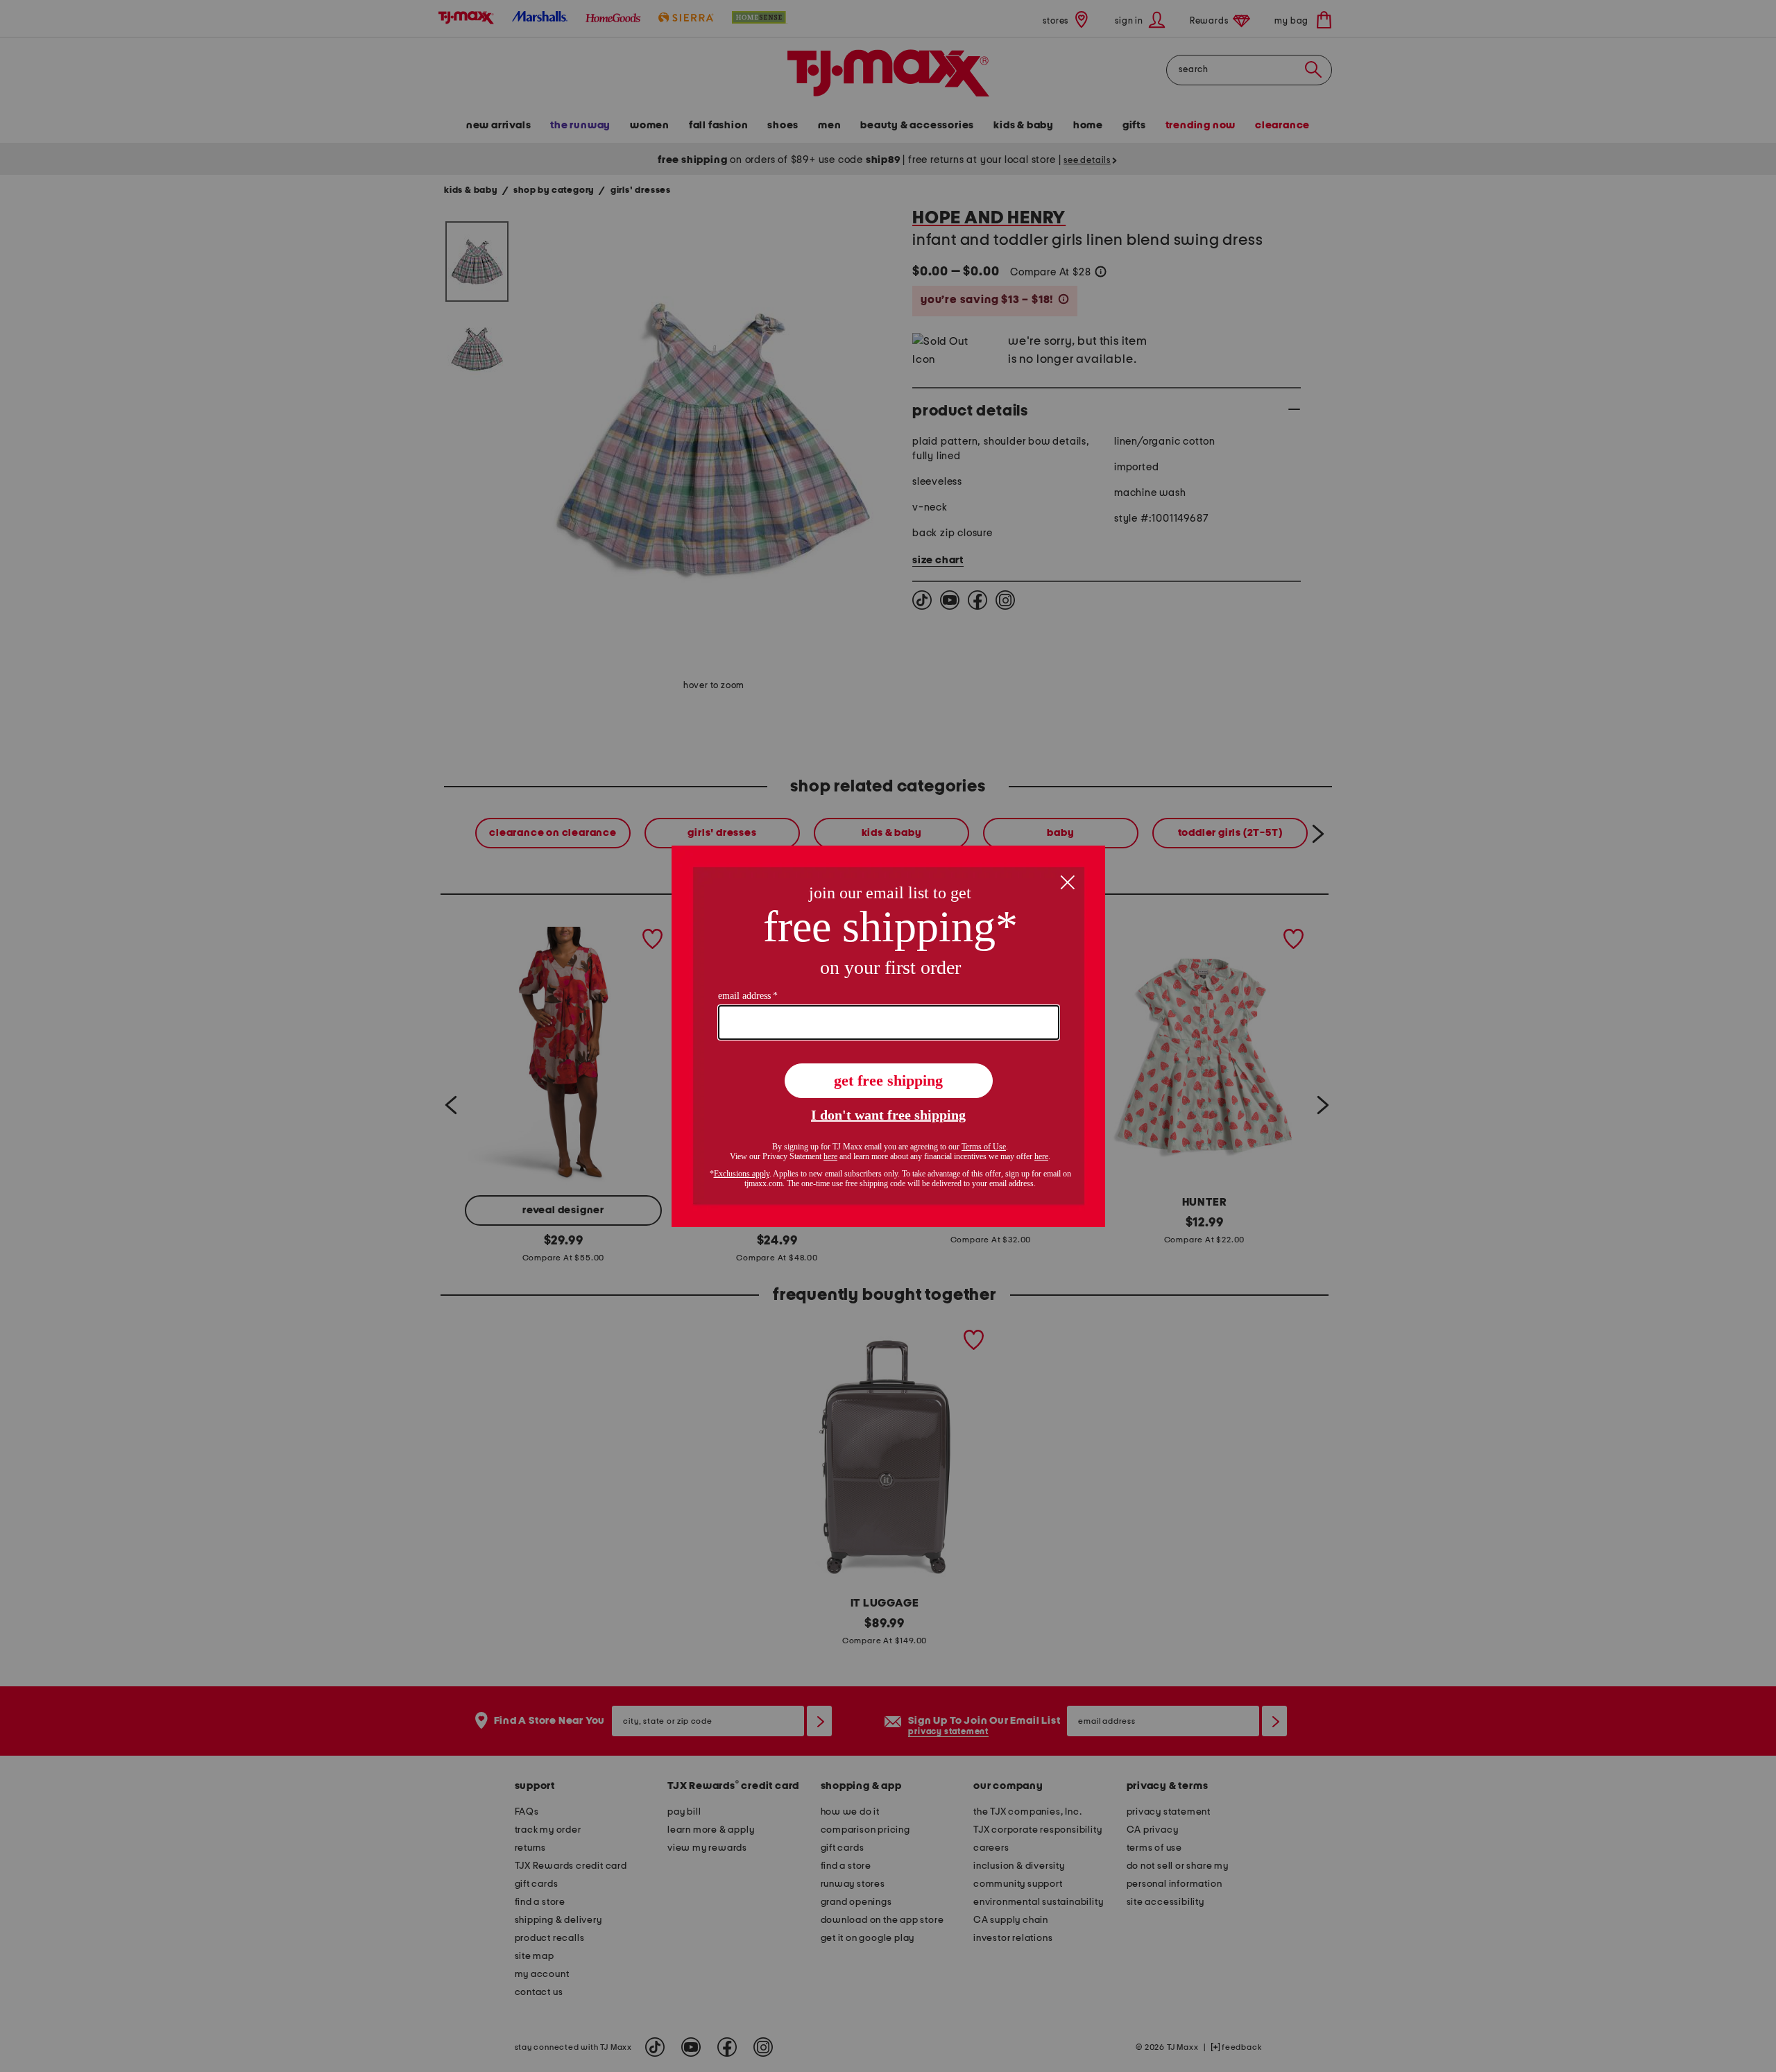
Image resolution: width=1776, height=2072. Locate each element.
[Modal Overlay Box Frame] (888, 1036)
